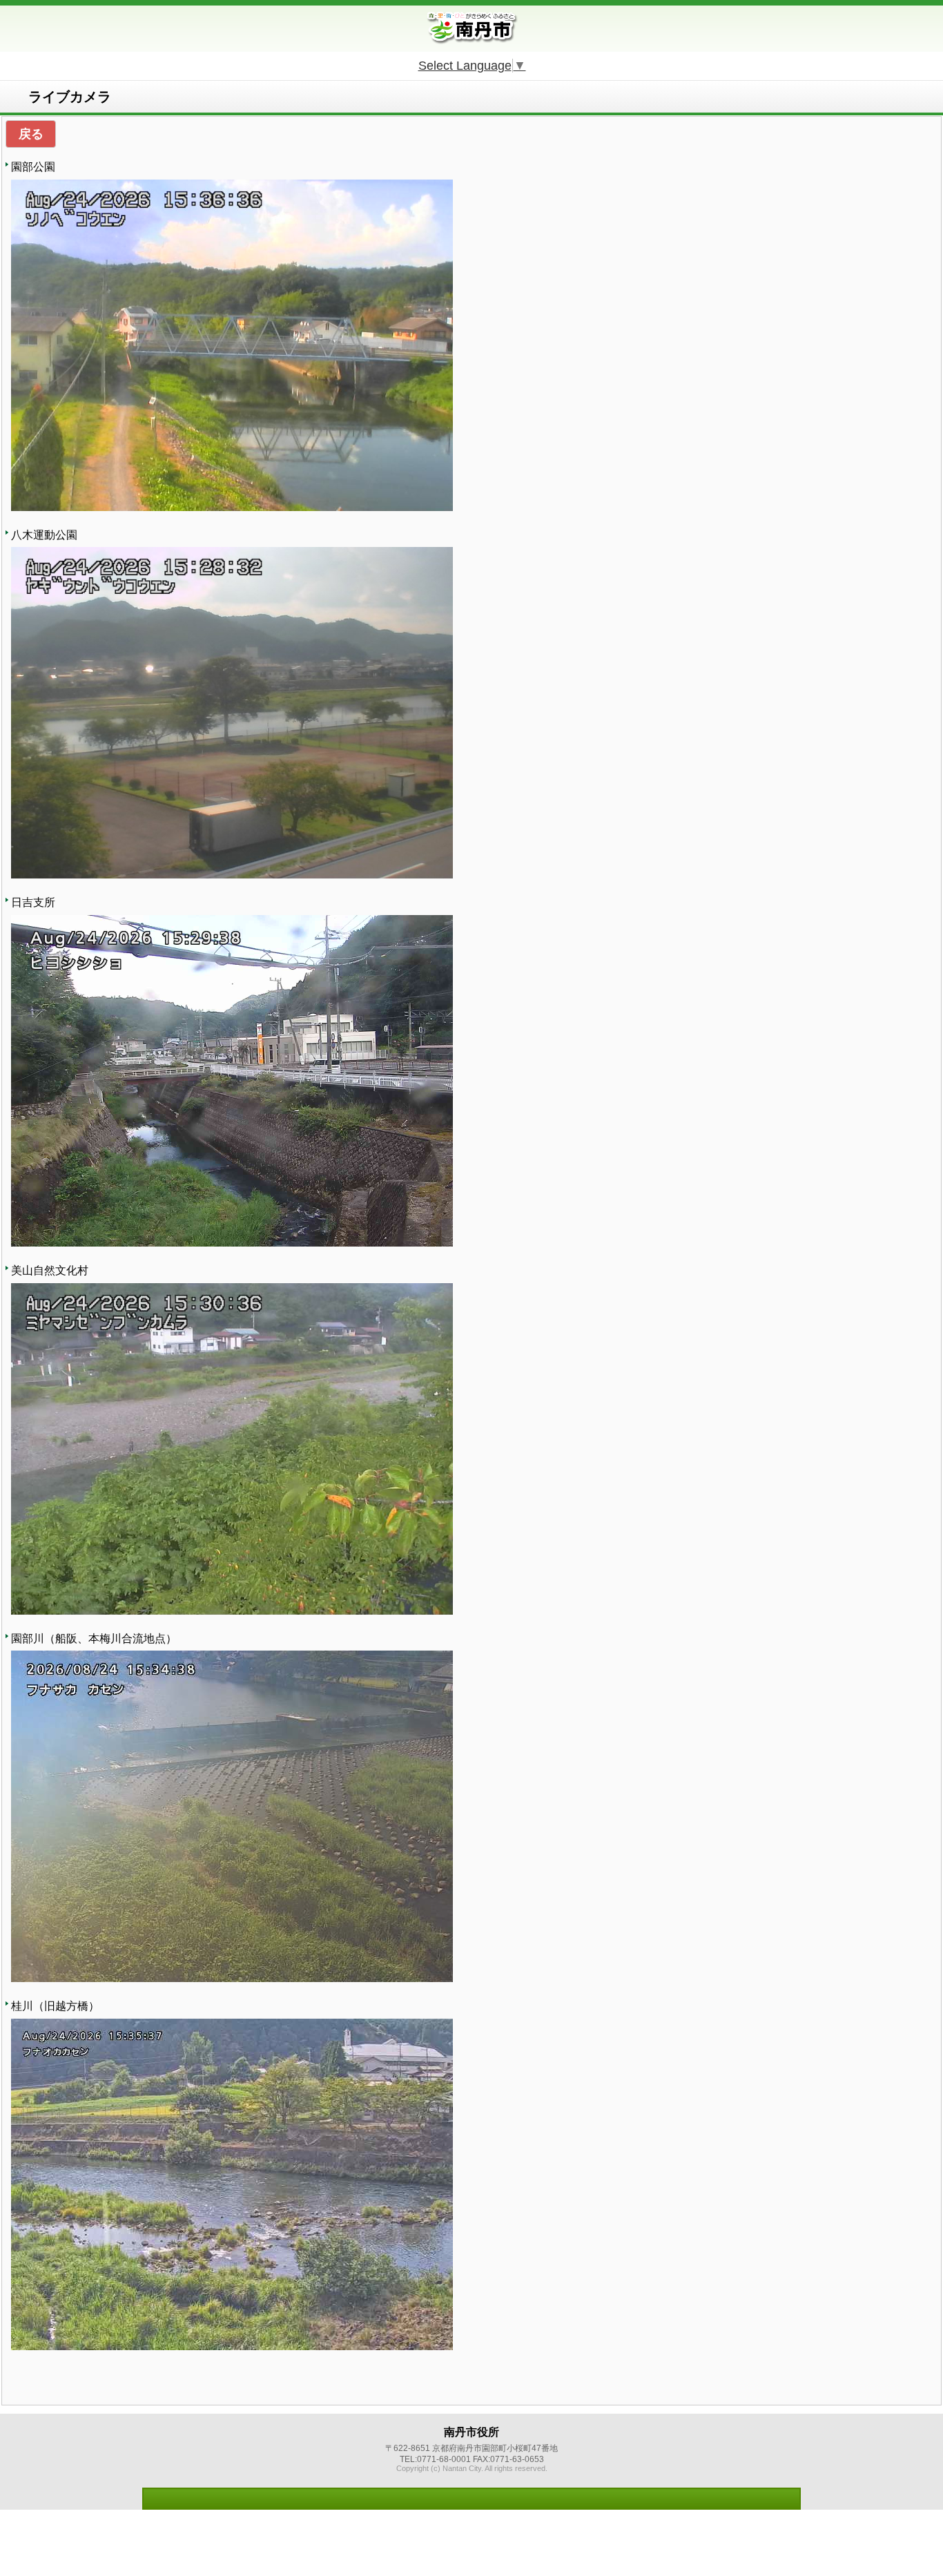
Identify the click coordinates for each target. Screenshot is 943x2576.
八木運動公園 (44, 535)
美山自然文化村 (50, 1270)
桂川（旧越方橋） (55, 2006)
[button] (31, 134)
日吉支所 (33, 902)
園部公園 (33, 167)
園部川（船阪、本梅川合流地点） (94, 1638)
